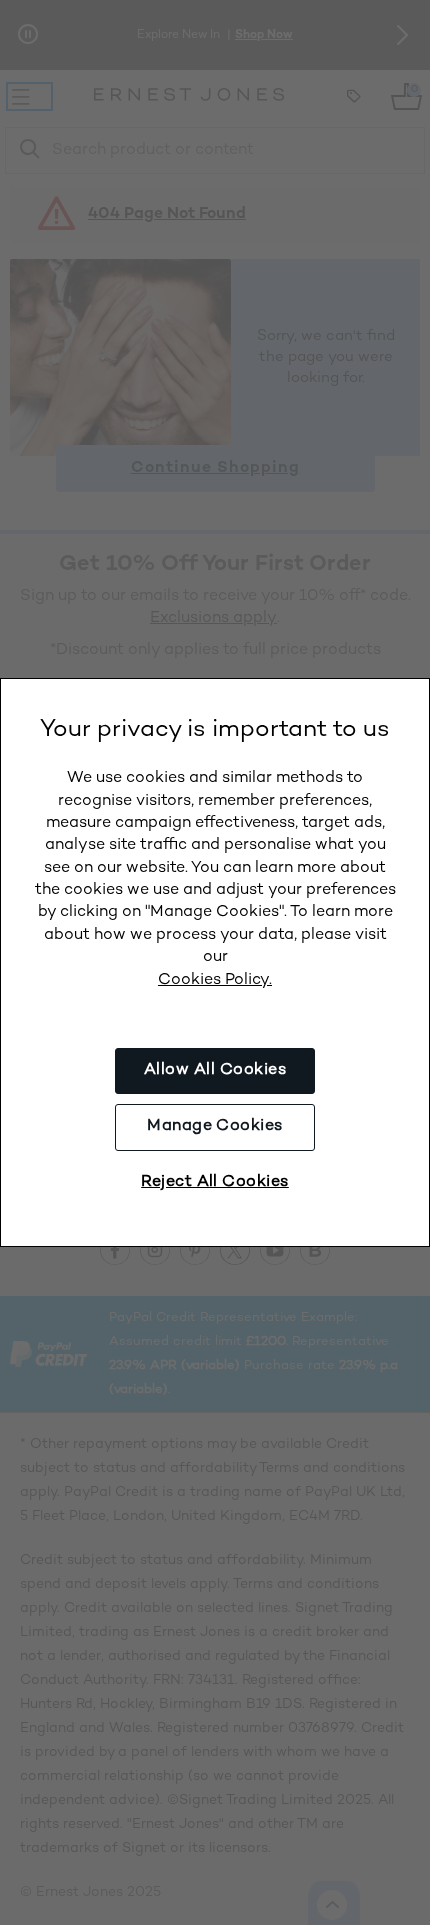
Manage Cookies (215, 1126)
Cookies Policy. (215, 980)
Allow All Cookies (215, 1070)
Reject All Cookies (215, 1182)
